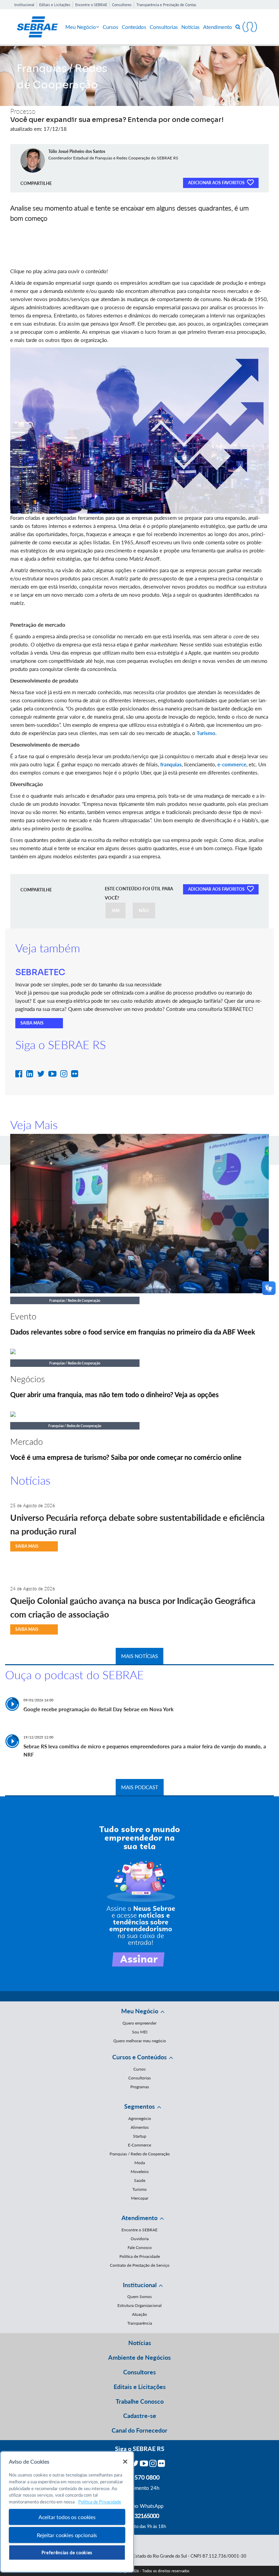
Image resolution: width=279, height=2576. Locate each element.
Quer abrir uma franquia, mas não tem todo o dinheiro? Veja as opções (114, 1394)
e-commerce (232, 764)
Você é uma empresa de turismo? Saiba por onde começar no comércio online (126, 1457)
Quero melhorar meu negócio (140, 2041)
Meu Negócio (81, 27)
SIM (116, 910)
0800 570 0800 (139, 2477)
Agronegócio (140, 2118)
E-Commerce (139, 2145)
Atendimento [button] (139, 2218)
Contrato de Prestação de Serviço (140, 2265)
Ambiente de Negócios (139, 2357)
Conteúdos (134, 27)
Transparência (140, 2323)
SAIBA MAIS (32, 1023)
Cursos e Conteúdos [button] (139, 2057)
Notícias (191, 27)
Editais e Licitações (55, 5)
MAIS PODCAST (140, 1787)
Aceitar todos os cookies (67, 2517)
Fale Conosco (140, 2247)
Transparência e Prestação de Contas (166, 5)
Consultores (122, 5)
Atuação (139, 2314)
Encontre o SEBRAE (91, 5)
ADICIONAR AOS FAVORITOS (217, 183)
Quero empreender (139, 2023)
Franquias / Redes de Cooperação (140, 2154)
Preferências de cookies (67, 2552)
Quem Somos (139, 2297)
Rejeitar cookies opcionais (67, 2535)
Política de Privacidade (140, 2256)
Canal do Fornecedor (139, 2430)
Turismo (206, 733)
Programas (140, 2087)
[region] (67, 2512)
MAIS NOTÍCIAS (139, 1656)
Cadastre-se (140, 2416)
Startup (140, 2136)
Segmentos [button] (139, 2106)
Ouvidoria (140, 2239)
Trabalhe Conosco (140, 2401)
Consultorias (164, 27)
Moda (140, 2163)
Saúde (140, 2180)
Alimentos (140, 2127)
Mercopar (140, 2198)
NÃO (144, 910)
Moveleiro (140, 2172)
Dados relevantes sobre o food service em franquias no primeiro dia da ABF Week (133, 1332)
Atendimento (218, 27)
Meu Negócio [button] (140, 2011)
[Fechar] (125, 2462)
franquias (171, 764)
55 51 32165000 (139, 2516)
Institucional (24, 5)
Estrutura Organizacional (139, 2305)
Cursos (111, 27)
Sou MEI (140, 2032)
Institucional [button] (140, 2285)
